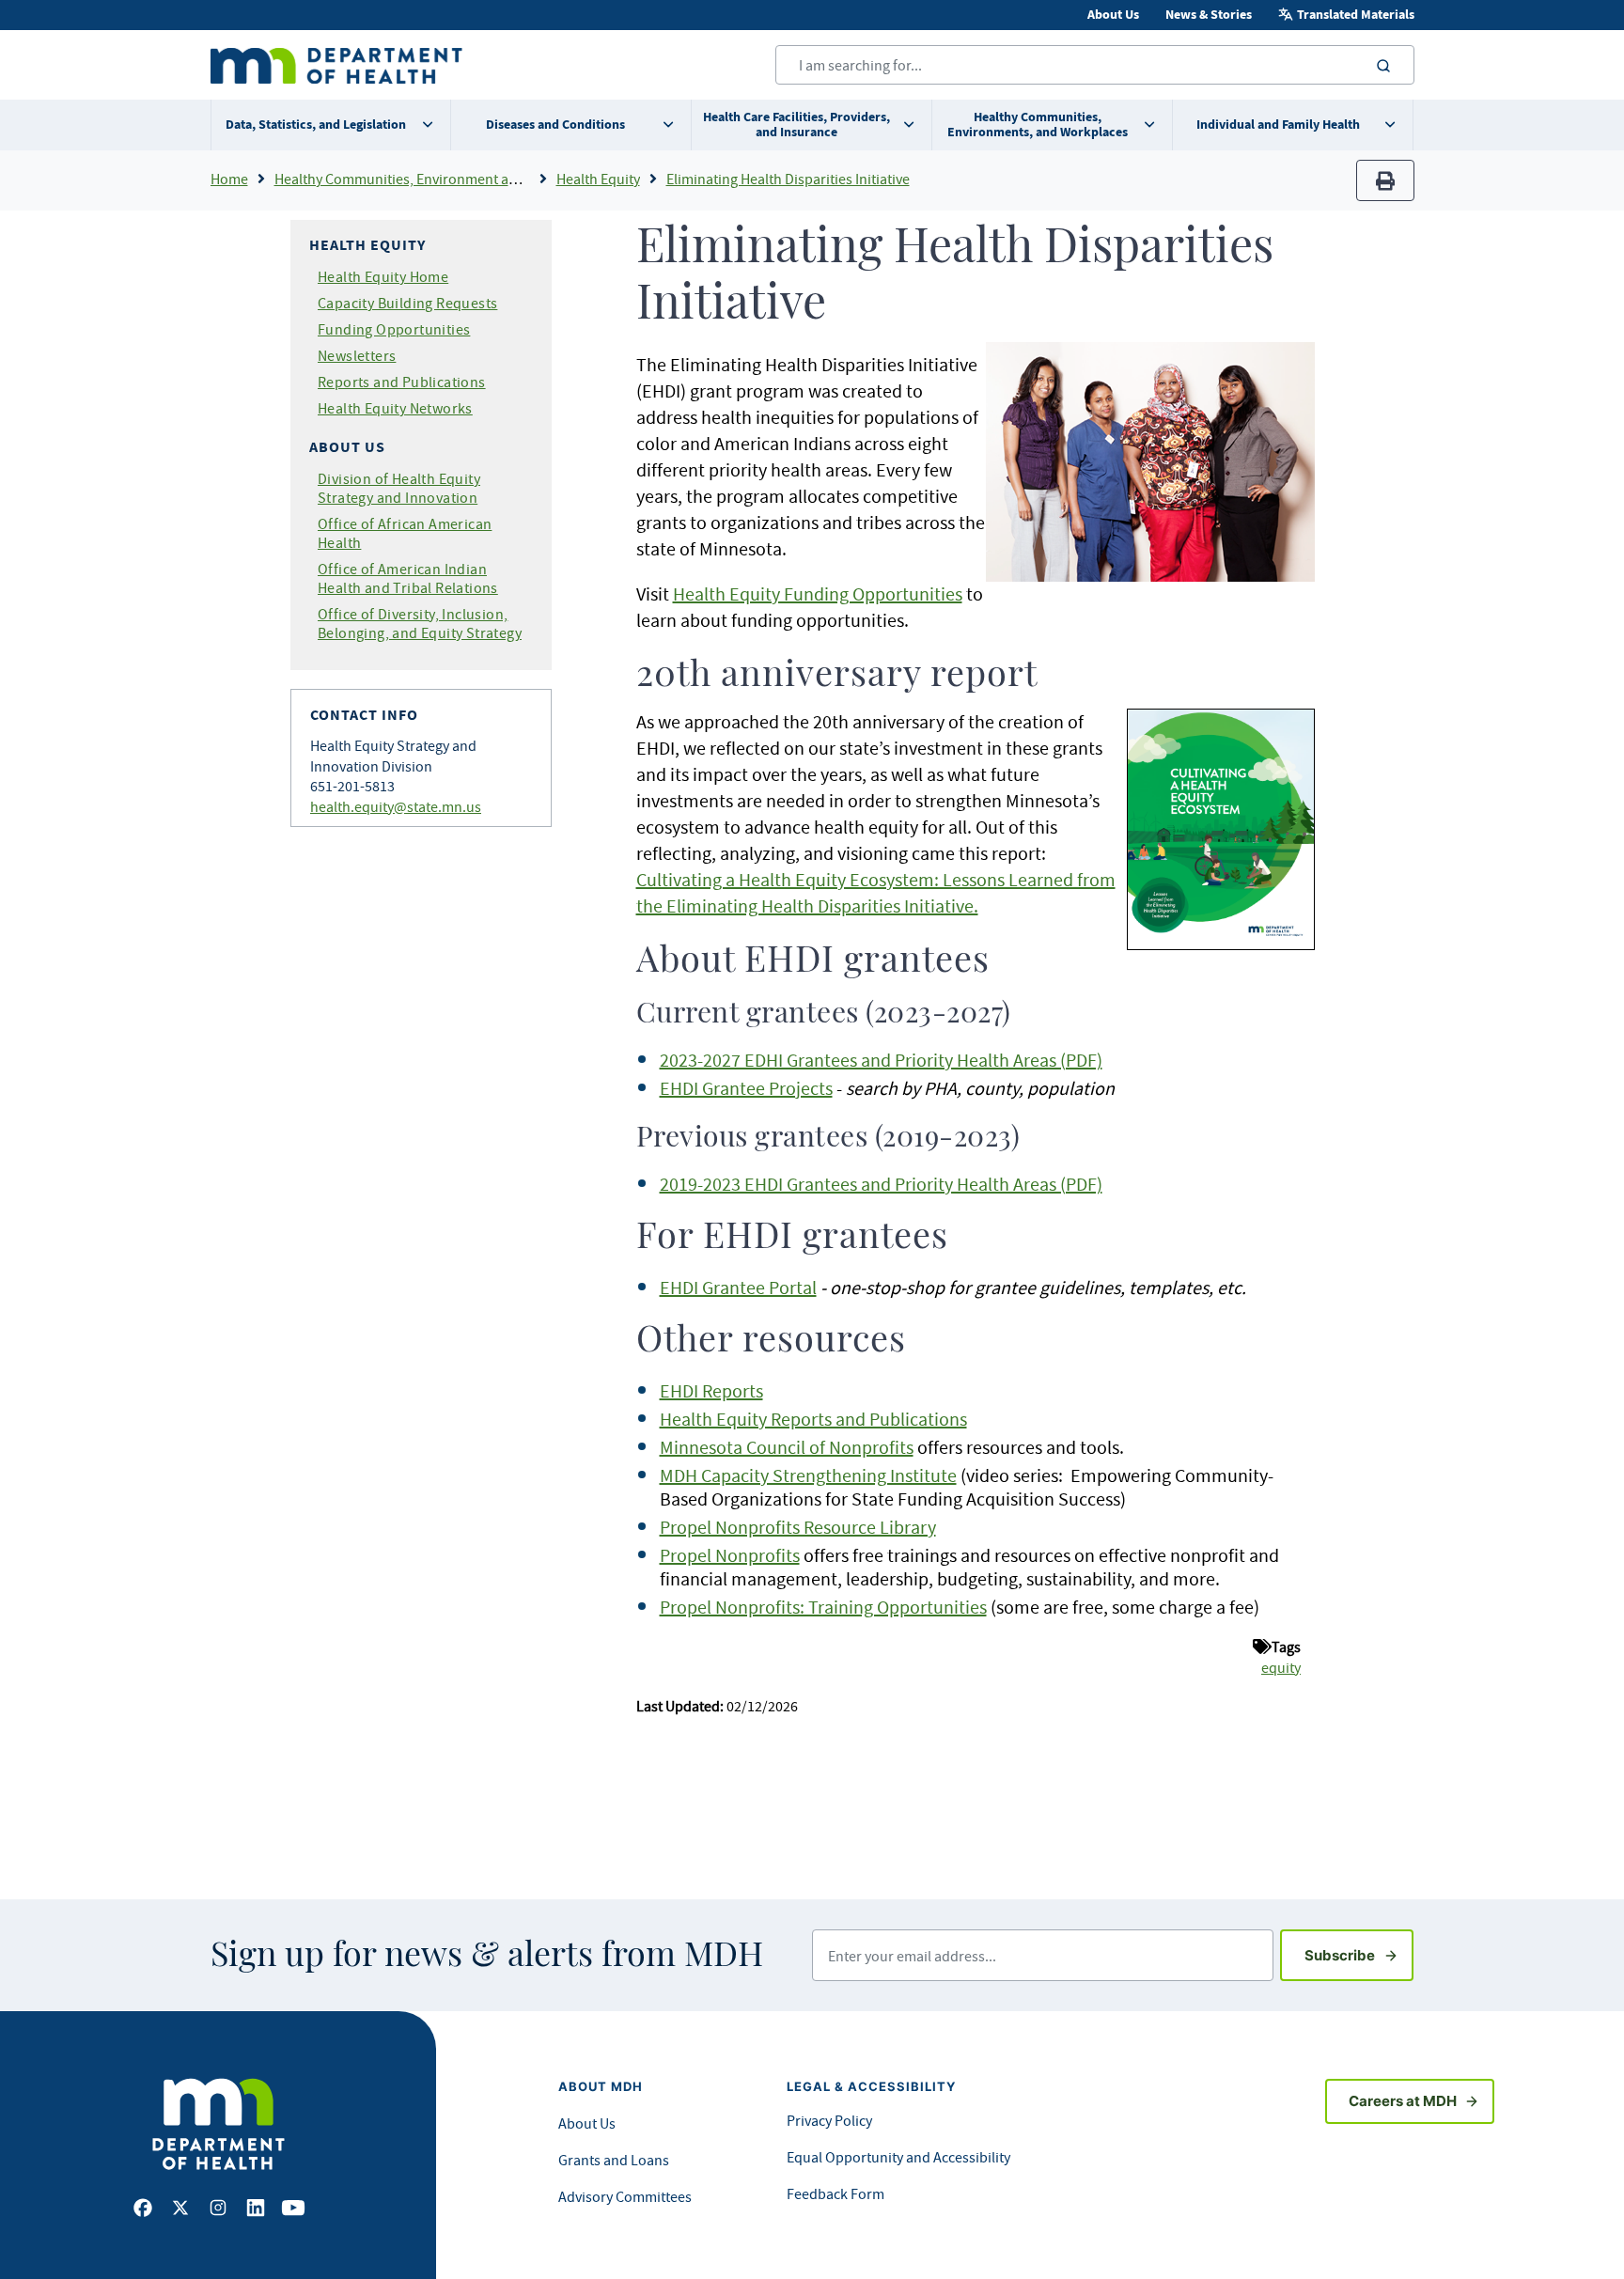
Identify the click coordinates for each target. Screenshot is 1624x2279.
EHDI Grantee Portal (738, 1287)
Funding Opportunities (394, 329)
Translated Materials (1356, 15)
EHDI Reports (711, 1390)
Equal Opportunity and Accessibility (898, 2157)
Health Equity (598, 179)
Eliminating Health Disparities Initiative (788, 179)
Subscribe (1359, 1955)
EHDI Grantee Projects (746, 1088)
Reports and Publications (402, 382)
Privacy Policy (829, 2120)
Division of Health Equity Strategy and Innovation (399, 488)
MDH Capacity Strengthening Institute (808, 1475)
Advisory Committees (625, 2196)
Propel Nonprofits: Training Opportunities (823, 1607)
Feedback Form (835, 2193)
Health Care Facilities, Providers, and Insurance (796, 125)
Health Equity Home (383, 276)
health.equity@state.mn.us (396, 806)
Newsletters (357, 355)
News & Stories (1209, 15)
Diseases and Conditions (555, 125)
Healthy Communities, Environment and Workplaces (438, 179)
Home (229, 179)
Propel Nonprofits (730, 1555)
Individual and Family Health (1278, 125)
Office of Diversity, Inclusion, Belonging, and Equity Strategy (420, 623)
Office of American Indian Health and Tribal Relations (408, 578)
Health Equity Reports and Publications (813, 1419)
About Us (1113, 15)
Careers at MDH (1403, 2101)
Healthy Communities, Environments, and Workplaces (1038, 125)
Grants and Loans (614, 2160)
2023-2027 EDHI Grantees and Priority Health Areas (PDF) (881, 1060)
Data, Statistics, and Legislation (316, 125)
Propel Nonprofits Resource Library (798, 1527)
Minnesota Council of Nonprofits (787, 1447)
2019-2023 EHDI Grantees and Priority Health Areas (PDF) (881, 1184)
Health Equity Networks (395, 408)
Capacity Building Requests (407, 303)
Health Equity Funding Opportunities (818, 593)
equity (1281, 1667)
